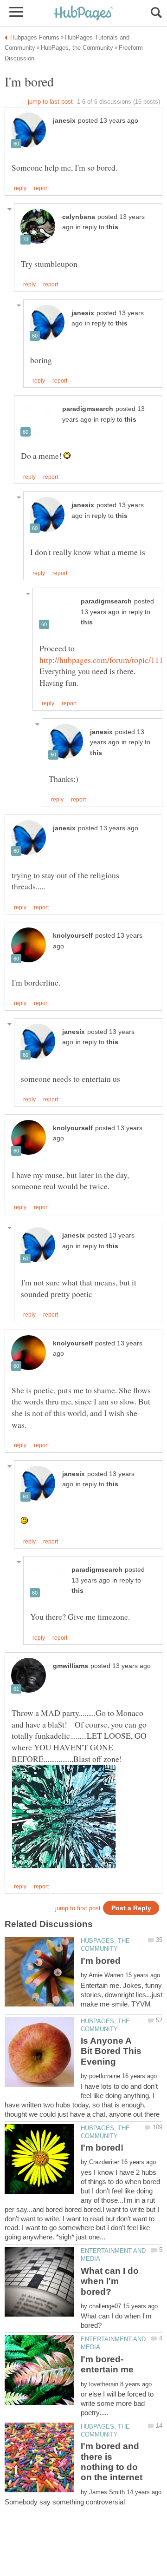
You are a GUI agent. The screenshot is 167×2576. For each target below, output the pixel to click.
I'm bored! (102, 2148)
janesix (64, 121)
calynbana (79, 217)
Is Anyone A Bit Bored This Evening (111, 2051)
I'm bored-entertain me (107, 2364)
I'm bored (101, 1961)
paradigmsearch (88, 409)
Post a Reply (131, 1908)
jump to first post (78, 1908)
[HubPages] (83, 14)
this (112, 227)
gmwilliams (71, 1666)
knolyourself (73, 936)
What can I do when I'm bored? (110, 2281)
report (41, 188)
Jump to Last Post (50, 102)
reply (20, 188)
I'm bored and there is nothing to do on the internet (112, 2462)
